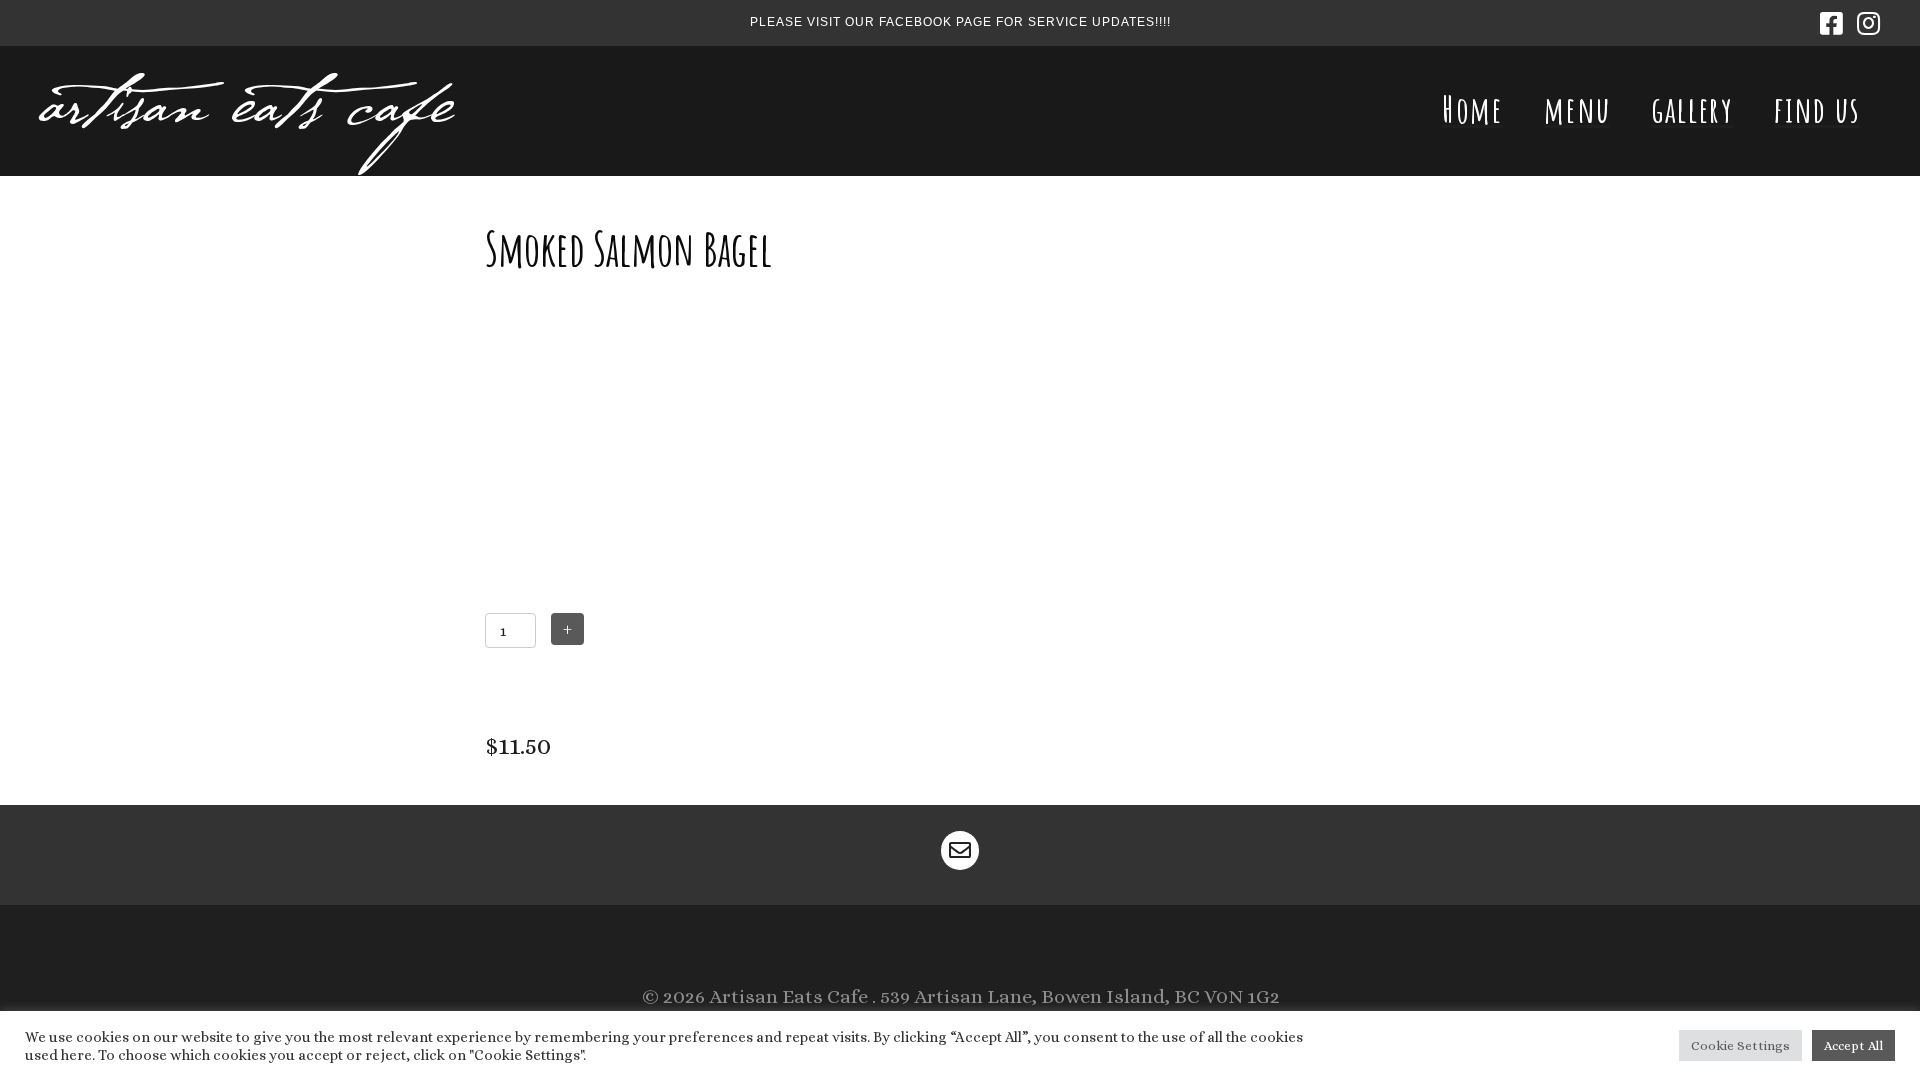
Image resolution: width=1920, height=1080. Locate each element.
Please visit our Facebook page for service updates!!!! (960, 22)
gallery (1692, 109)
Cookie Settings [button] (1740, 1045)
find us (1817, 109)
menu (1577, 109)
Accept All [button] (1853, 1045)
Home (1472, 109)
